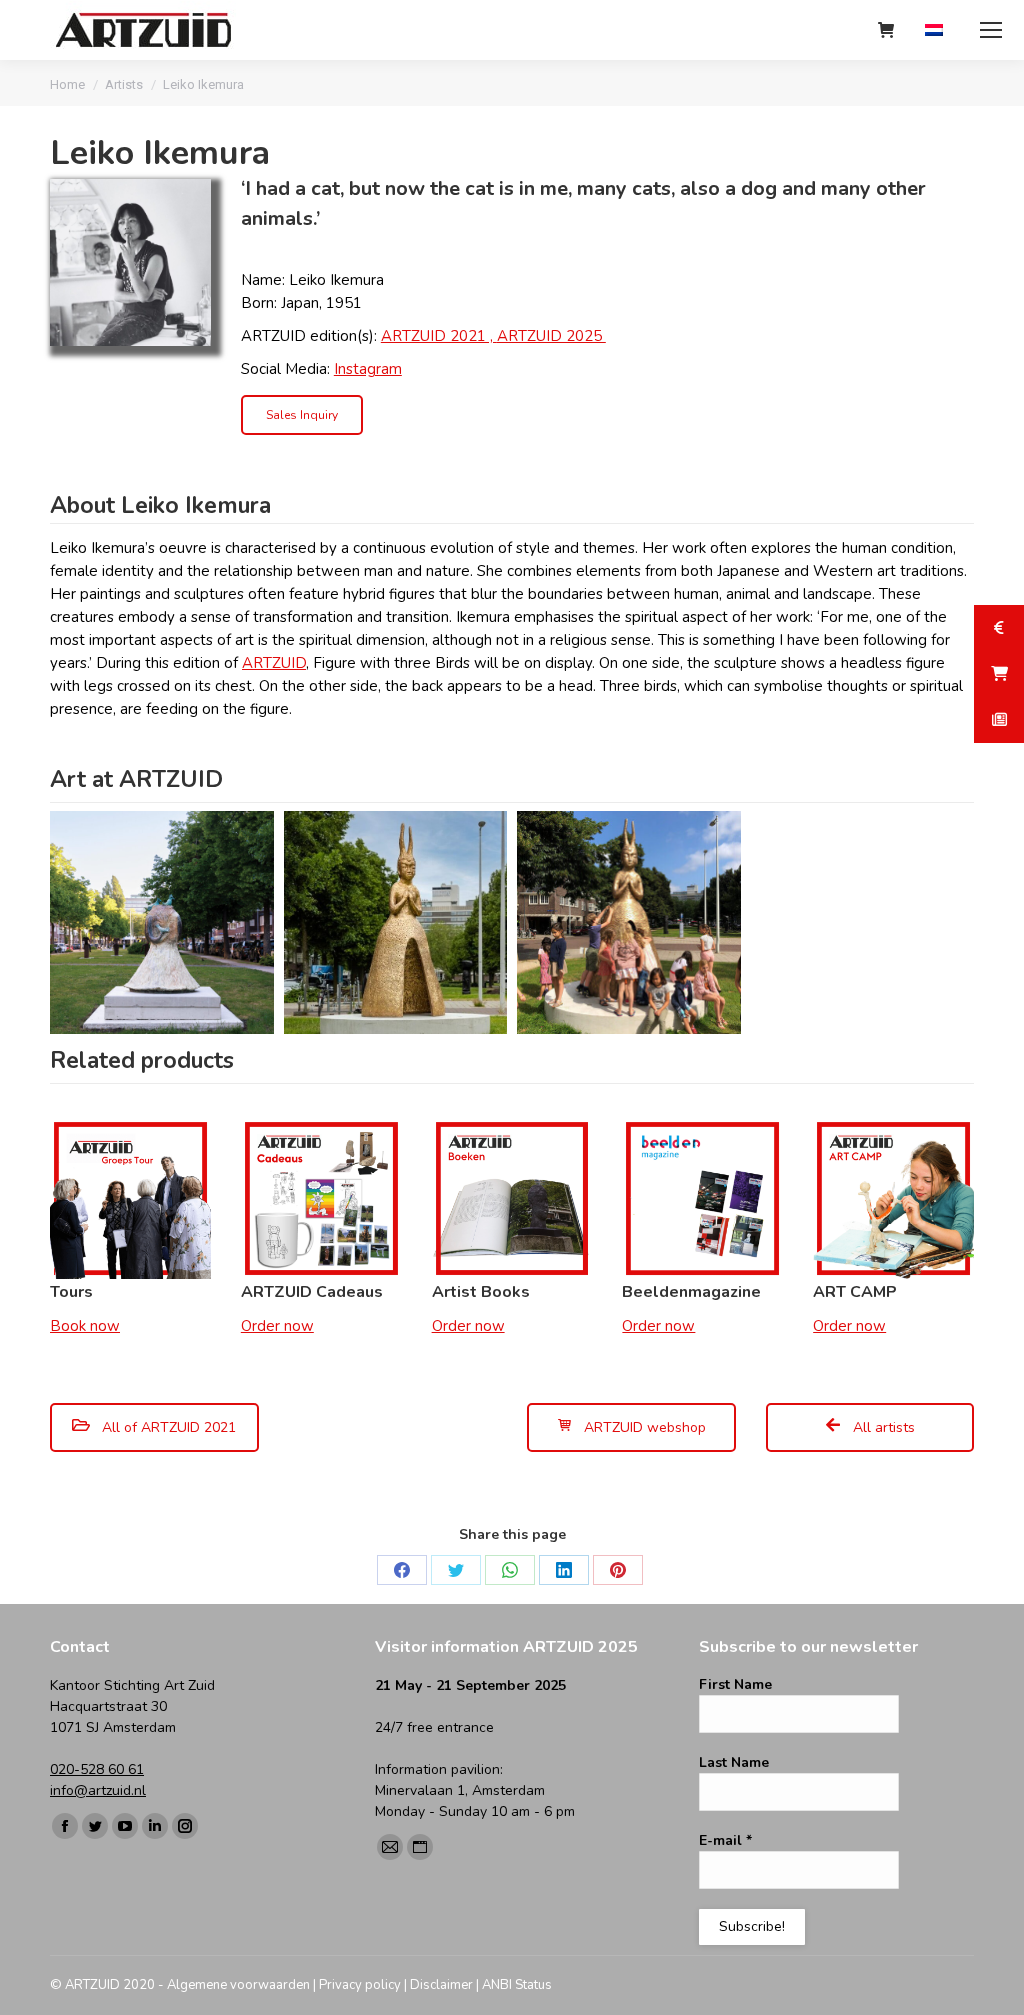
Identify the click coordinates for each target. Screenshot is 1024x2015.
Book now (85, 1326)
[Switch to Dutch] (936, 30)
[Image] (130, 262)
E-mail (725, 1840)
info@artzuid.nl (98, 1790)
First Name (735, 1684)
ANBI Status (517, 1985)
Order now (277, 1326)
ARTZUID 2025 (551, 336)
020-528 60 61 (97, 1769)
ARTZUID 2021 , (439, 336)
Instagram (368, 369)
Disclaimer (441, 1985)
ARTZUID (274, 663)
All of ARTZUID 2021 (167, 1427)
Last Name (734, 1762)
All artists (882, 1427)
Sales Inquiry (302, 415)
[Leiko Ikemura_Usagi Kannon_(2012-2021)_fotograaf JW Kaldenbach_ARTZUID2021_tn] (396, 923)
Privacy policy (360, 1985)
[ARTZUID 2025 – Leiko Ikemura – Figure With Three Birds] (162, 923)
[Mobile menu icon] (991, 30)
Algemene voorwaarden (238, 1985)
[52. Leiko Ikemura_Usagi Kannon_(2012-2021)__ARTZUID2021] (629, 923)
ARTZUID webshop (643, 1427)
